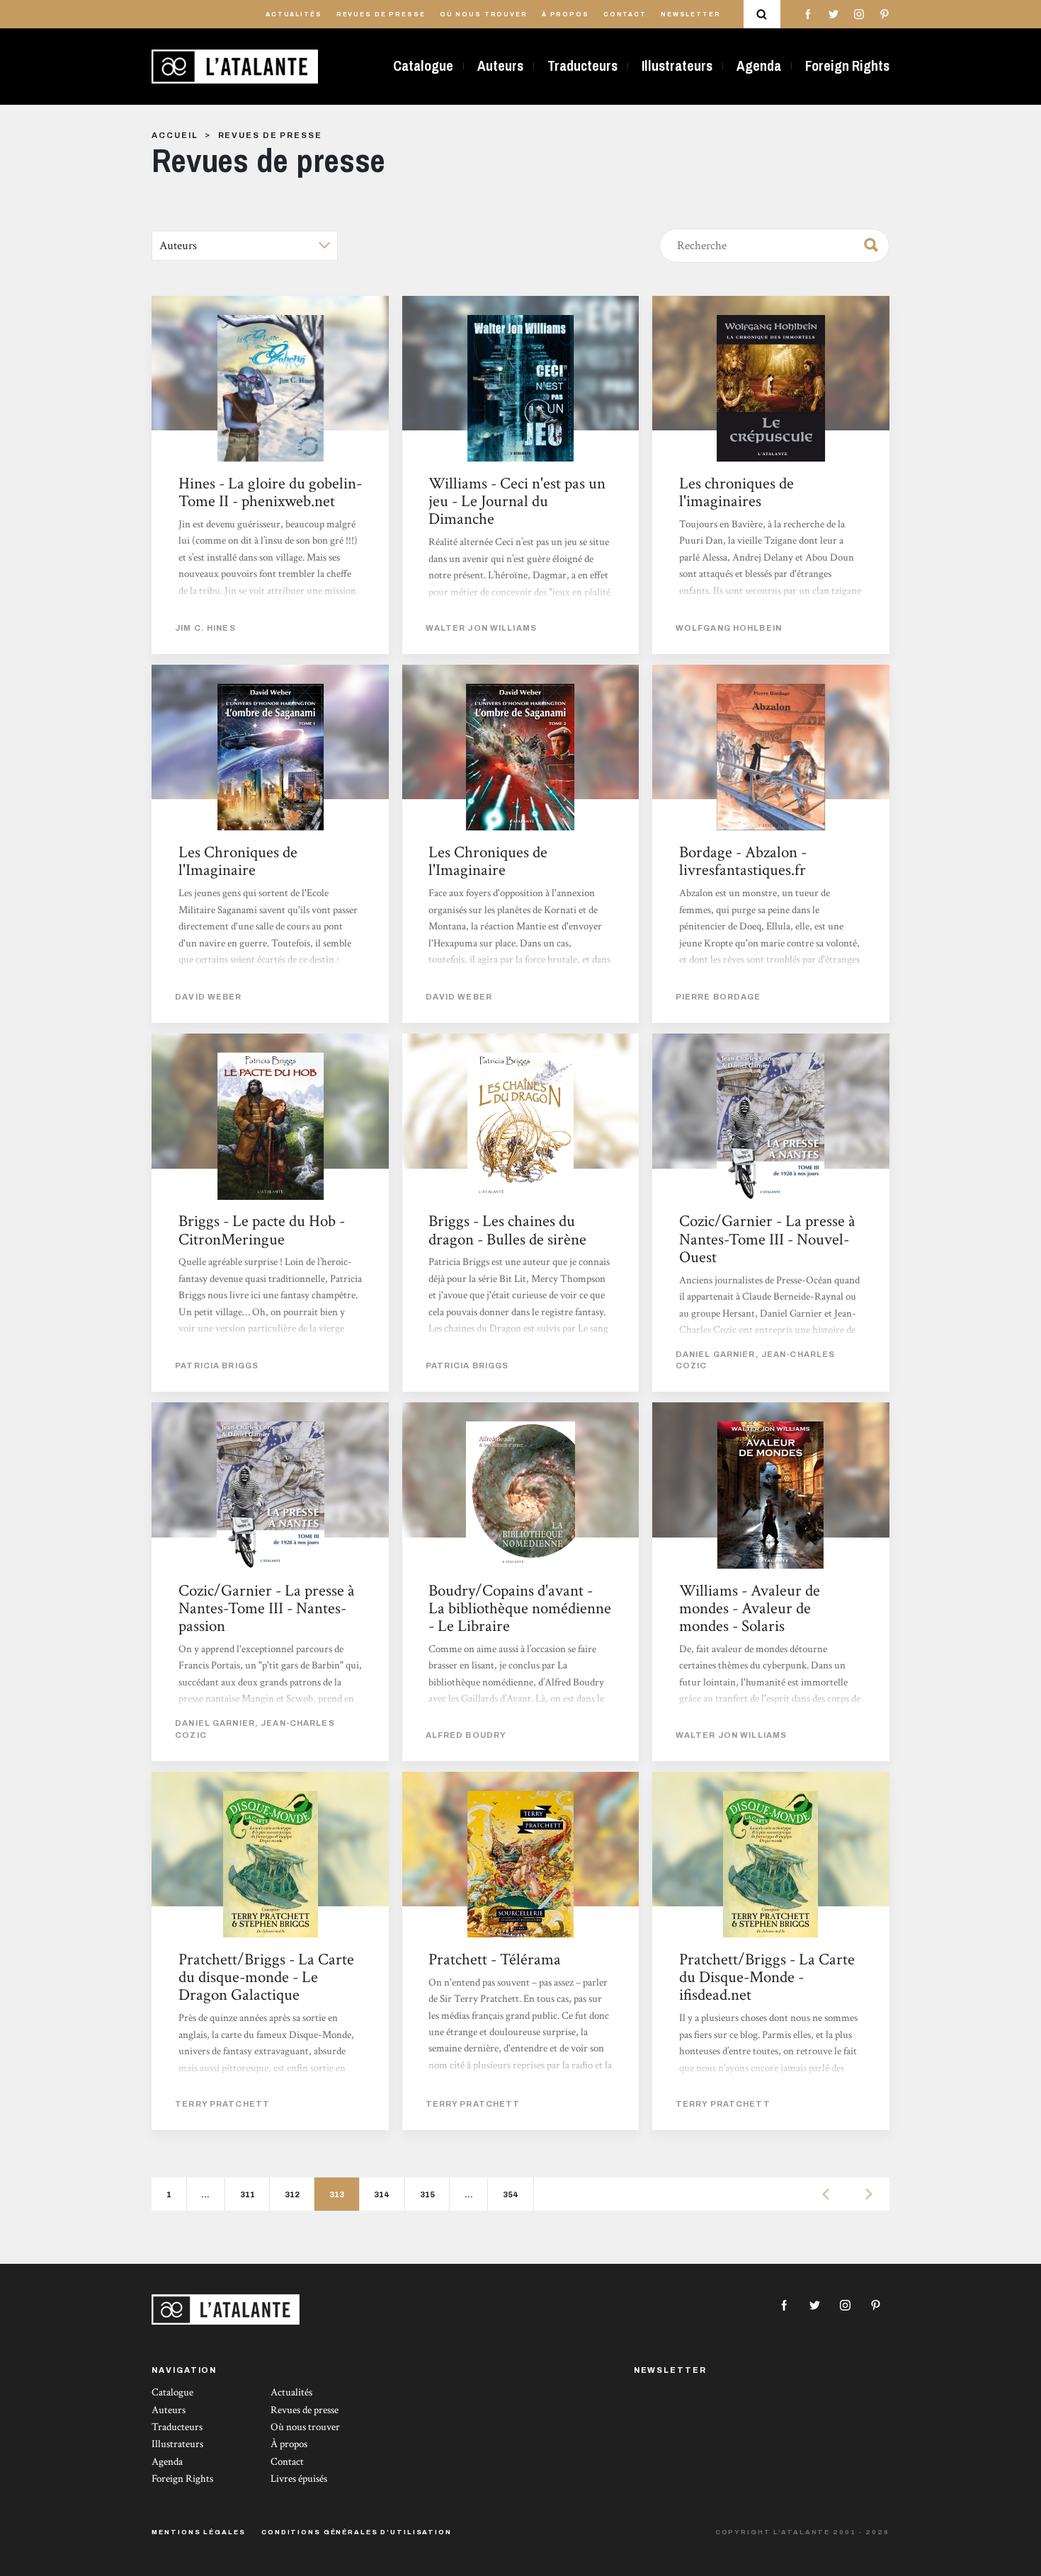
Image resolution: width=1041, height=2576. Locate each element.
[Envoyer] (867, 243)
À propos (565, 15)
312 (292, 2194)
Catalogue (423, 66)
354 (511, 2194)
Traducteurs (582, 66)
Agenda (759, 66)
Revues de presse (381, 15)
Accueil (175, 135)
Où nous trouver (484, 15)
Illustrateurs (677, 66)
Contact (625, 15)
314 (382, 2194)
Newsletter (691, 15)
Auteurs (500, 66)
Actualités (294, 15)
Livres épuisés (299, 2479)
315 (427, 2194)
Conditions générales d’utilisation (357, 2532)
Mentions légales (198, 2532)
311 (248, 2194)
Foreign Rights (847, 66)
